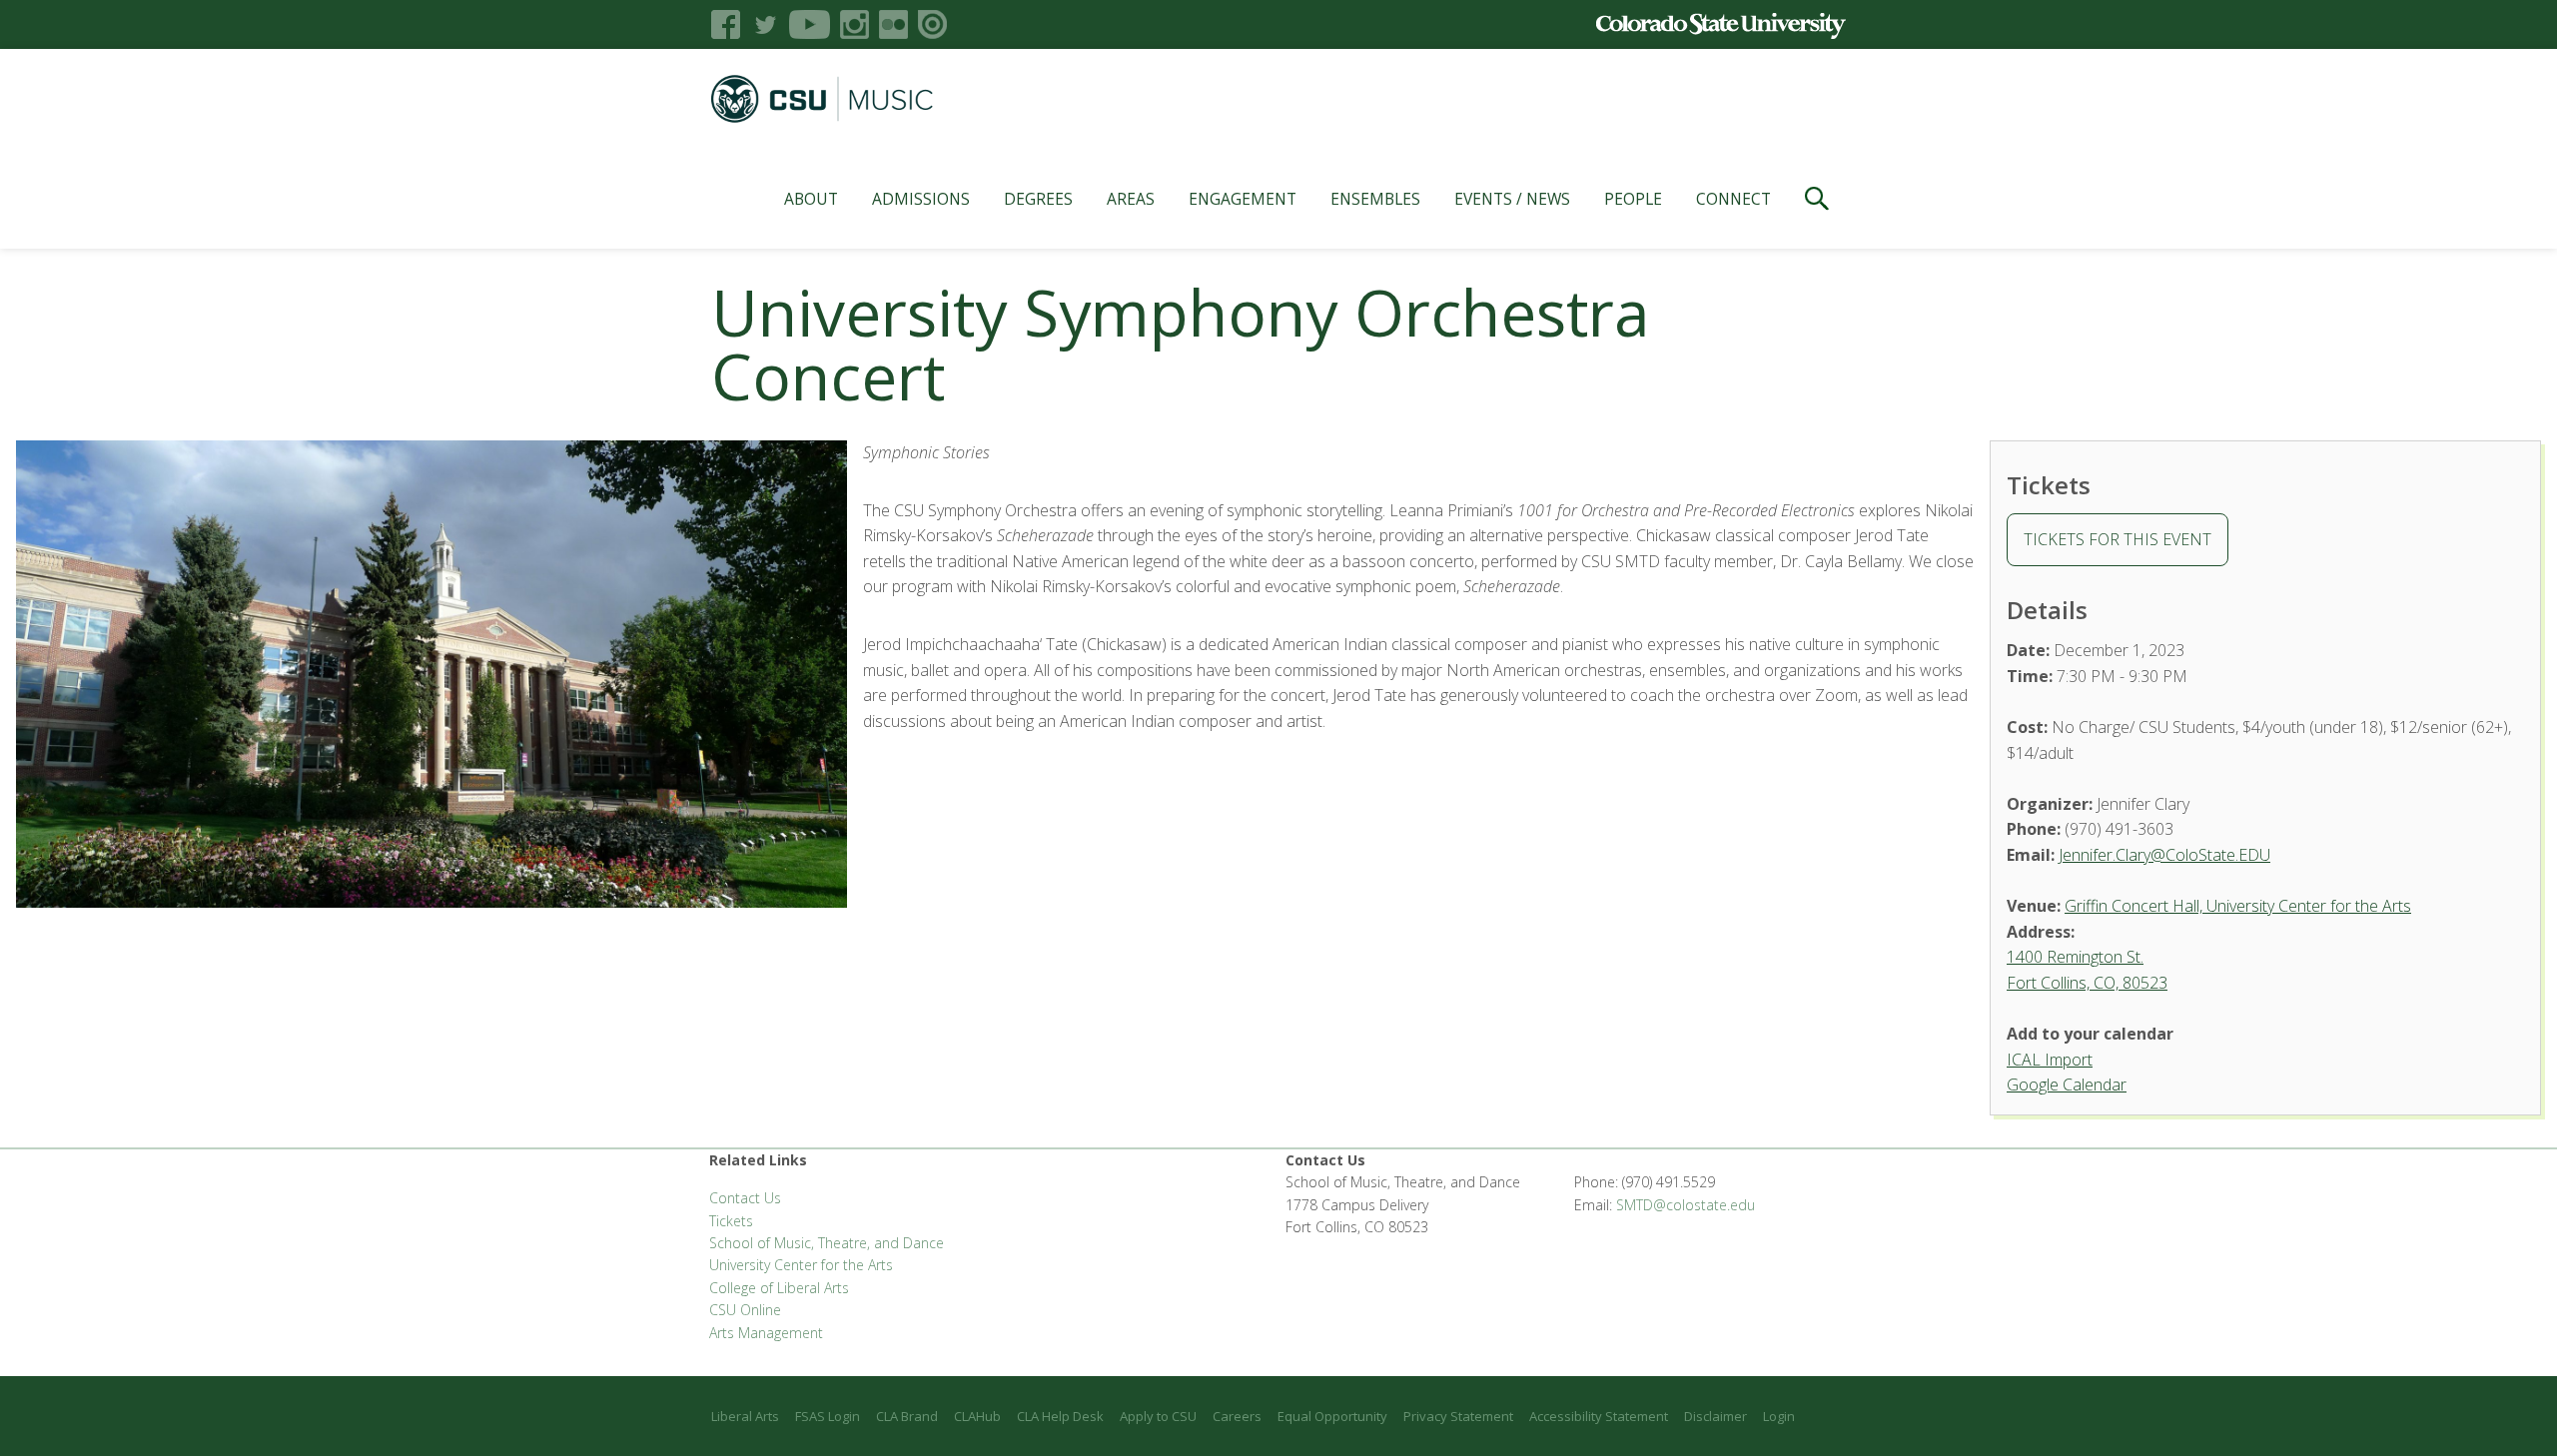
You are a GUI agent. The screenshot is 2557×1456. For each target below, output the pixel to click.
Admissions (921, 199)
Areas (1131, 199)
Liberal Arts (745, 1416)
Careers (1237, 1416)
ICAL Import (2050, 1060)
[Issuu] (932, 24)
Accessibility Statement (1599, 1416)
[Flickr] (893, 24)
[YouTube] (810, 24)
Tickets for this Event (2118, 539)
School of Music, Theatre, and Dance (827, 1243)
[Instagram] (854, 24)
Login (1779, 1416)
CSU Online (745, 1310)
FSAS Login (828, 1416)
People (1633, 199)
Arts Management (766, 1333)
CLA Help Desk (1060, 1416)
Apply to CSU (1158, 1416)
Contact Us (745, 1198)
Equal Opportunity (1332, 1416)
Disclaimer (1715, 1416)
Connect (1733, 199)
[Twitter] (765, 24)
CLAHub (977, 1416)
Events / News (1512, 199)
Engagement (1243, 199)
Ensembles (1375, 199)
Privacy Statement (1458, 1416)
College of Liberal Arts (779, 1288)
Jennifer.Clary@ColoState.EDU (2164, 855)
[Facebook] (726, 24)
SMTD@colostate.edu (1686, 1205)
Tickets (731, 1221)
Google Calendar (2067, 1085)
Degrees (1038, 199)
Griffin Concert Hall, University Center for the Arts (2238, 906)
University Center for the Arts (801, 1265)
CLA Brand (907, 1416)
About (811, 199)
